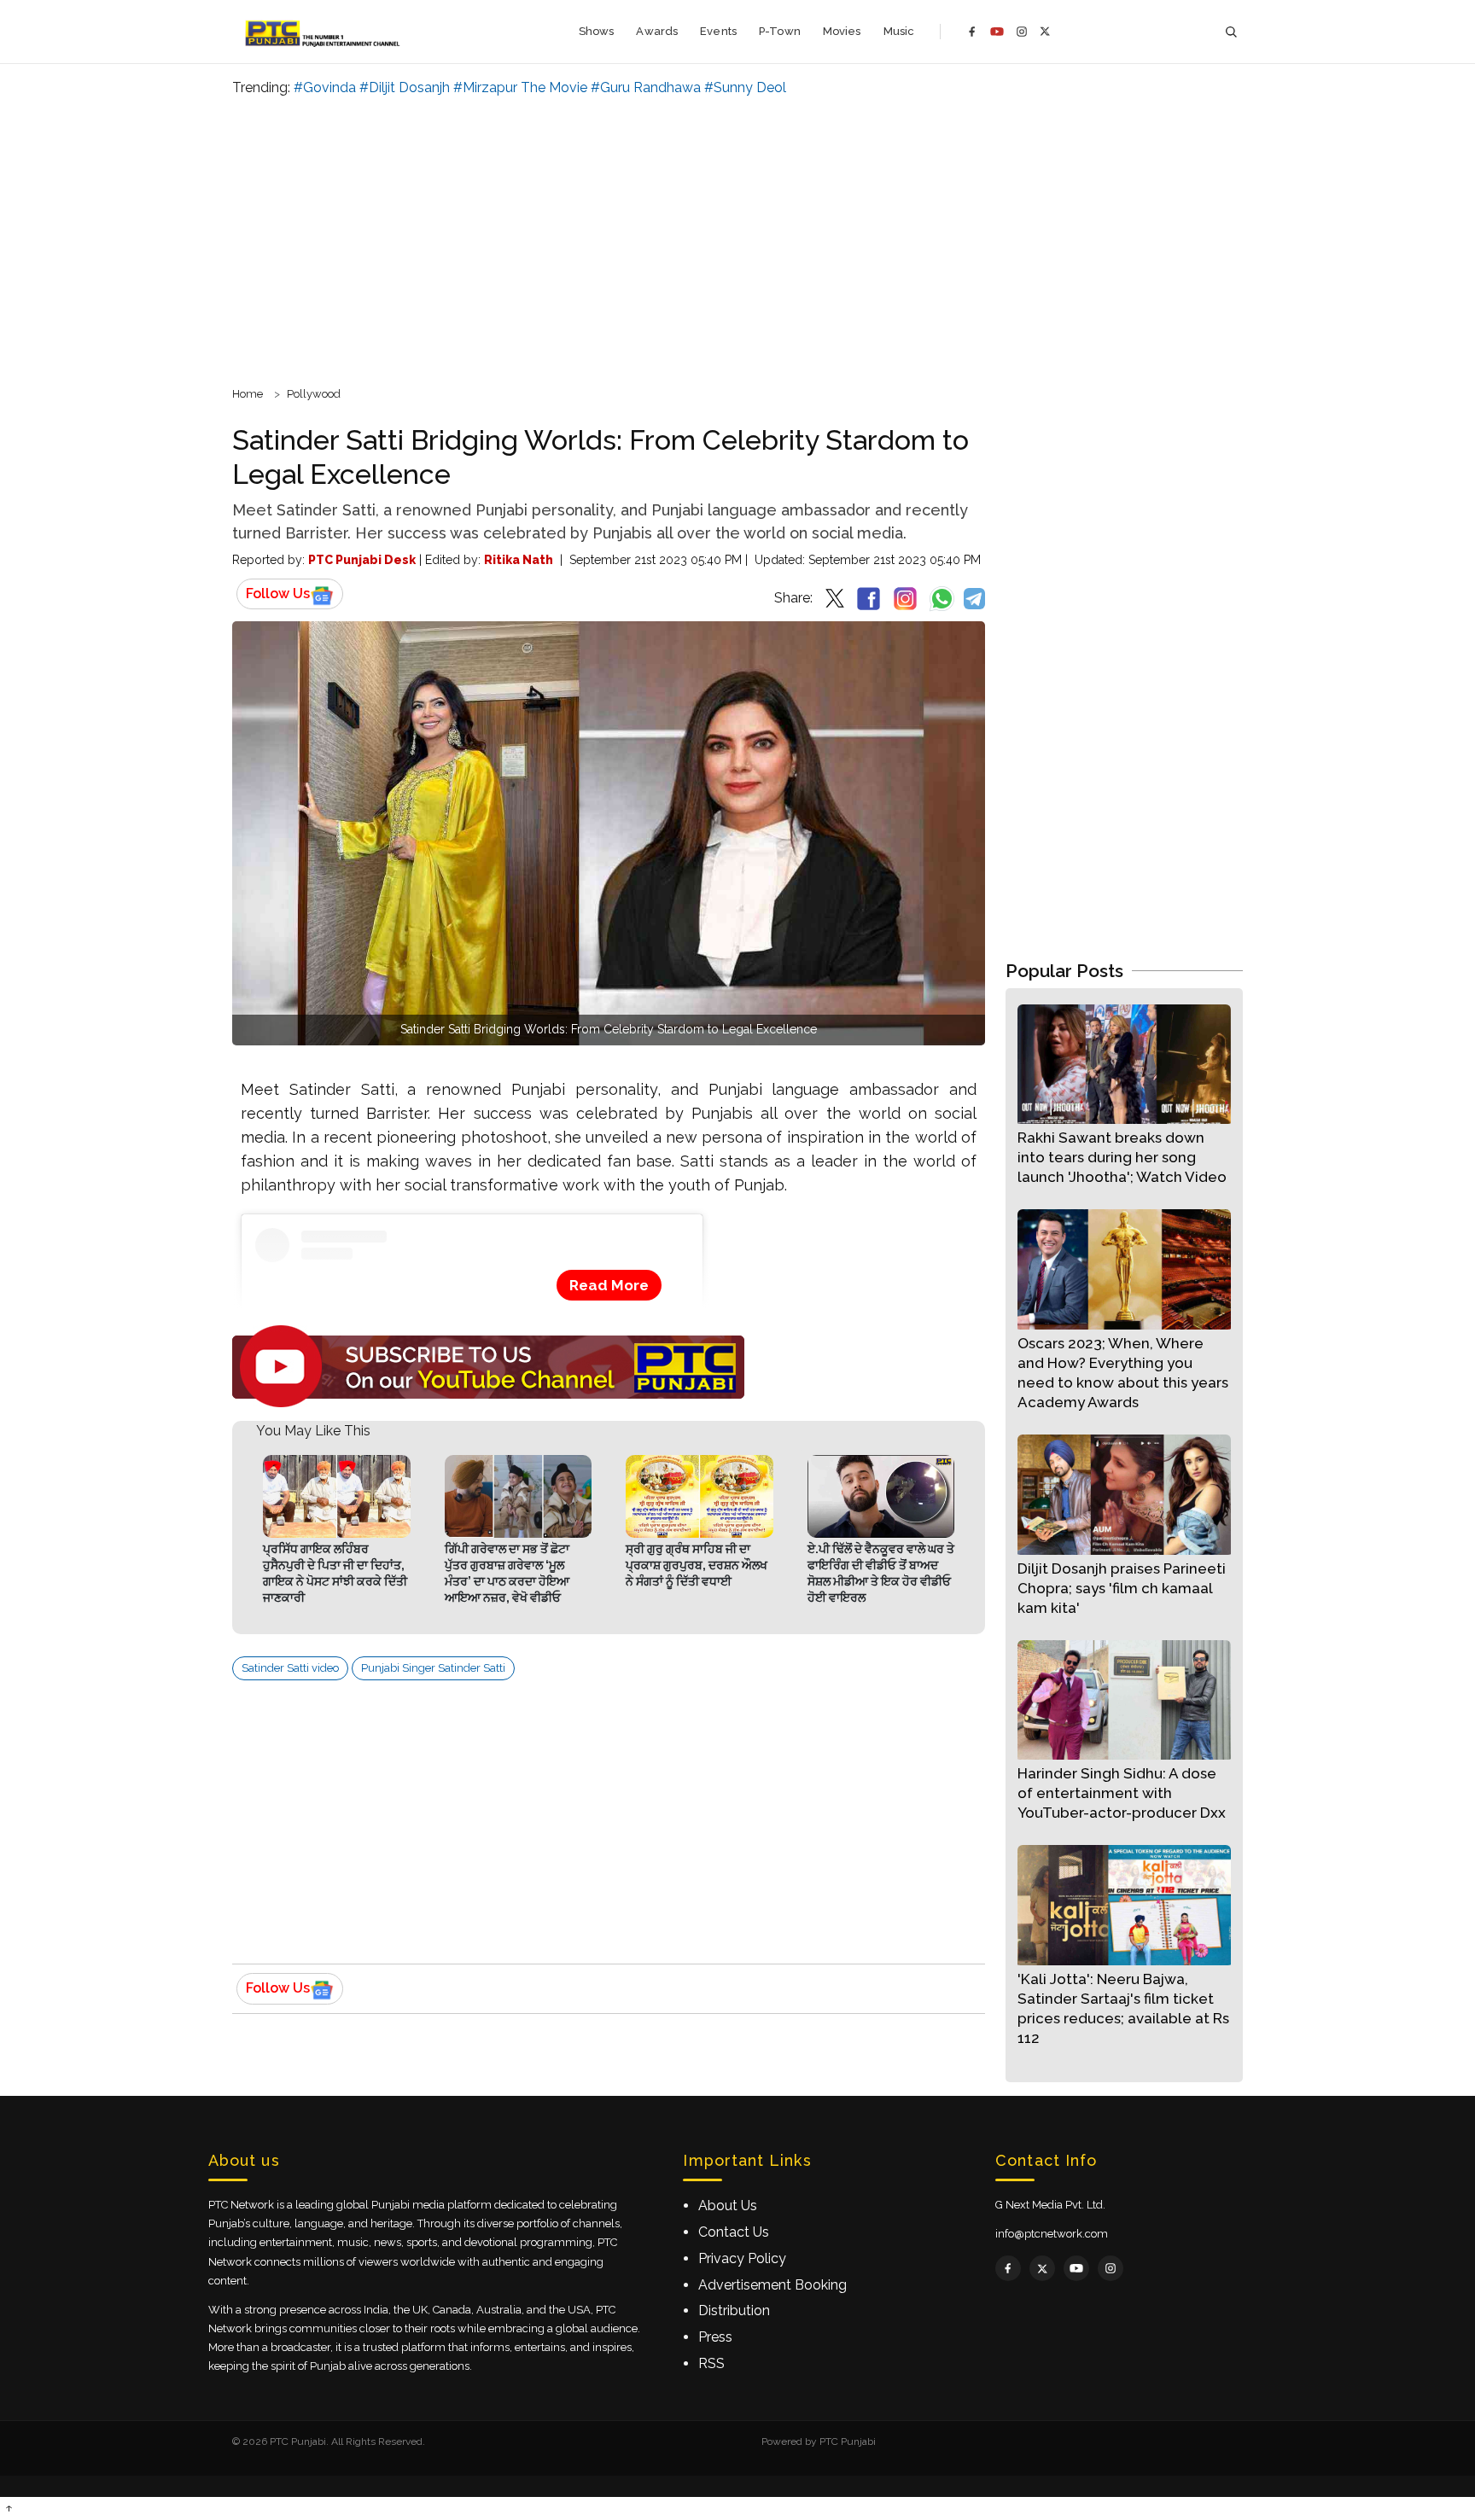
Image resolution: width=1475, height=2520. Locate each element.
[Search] (1231, 32)
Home (248, 394)
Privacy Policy (742, 2258)
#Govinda (325, 87)
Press (715, 2337)
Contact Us (734, 2232)
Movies (842, 31)
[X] (1045, 31)
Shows (597, 31)
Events (718, 31)
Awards (657, 31)
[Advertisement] (737, 239)
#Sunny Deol (745, 87)
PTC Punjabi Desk (362, 560)
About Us (728, 2206)
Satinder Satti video (290, 1668)
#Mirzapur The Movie (520, 87)
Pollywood (314, 394)
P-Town (780, 31)
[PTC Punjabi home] (324, 32)
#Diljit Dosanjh (405, 87)
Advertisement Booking (772, 2285)
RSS (711, 2363)
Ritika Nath (519, 560)
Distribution (734, 2310)
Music (899, 31)
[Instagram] (1022, 32)
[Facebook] (972, 32)
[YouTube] (997, 32)
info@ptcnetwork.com (1052, 2234)
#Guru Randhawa (646, 87)
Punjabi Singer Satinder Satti (433, 1668)
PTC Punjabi (848, 2441)
